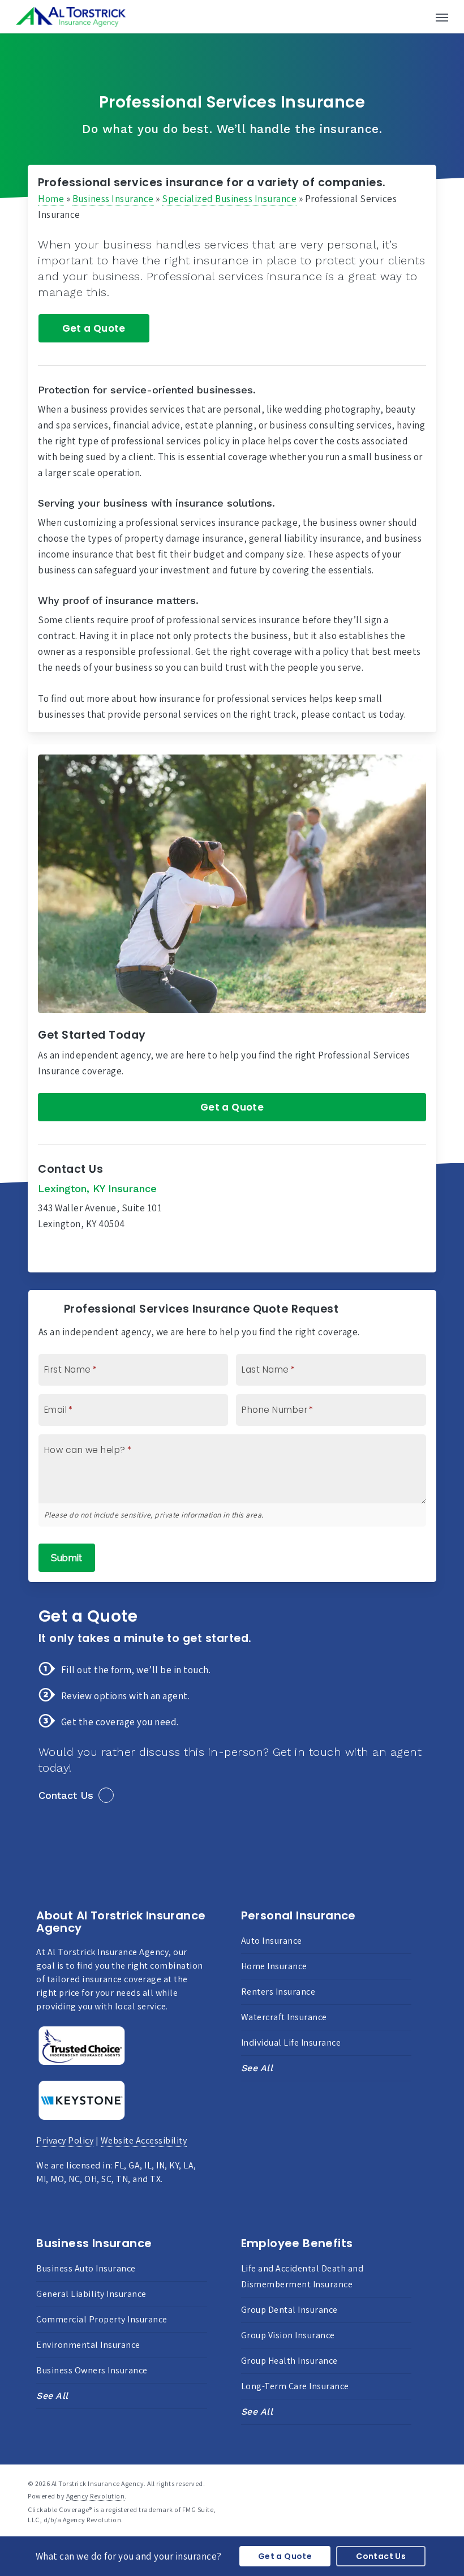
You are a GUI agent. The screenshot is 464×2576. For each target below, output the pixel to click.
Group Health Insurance (289, 2361)
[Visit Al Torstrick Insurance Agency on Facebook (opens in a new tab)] (71, 1253)
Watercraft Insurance (284, 2017)
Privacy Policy (65, 2140)
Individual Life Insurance (291, 2043)
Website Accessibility (144, 2140)
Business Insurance (113, 199)
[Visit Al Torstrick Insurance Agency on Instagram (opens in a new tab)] (116, 1253)
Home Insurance (274, 1966)
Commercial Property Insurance (102, 2319)
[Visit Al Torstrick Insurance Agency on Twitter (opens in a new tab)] (48, 1253)
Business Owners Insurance (92, 2370)
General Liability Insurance (91, 2294)
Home (51, 199)
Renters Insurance (278, 1992)
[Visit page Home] (71, 17)
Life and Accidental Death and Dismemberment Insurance (302, 2276)
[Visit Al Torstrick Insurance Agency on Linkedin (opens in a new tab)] (94, 1253)
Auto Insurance (272, 1941)
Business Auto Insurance (86, 2268)
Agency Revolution (96, 2496)
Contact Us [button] (66, 1795)
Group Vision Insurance (288, 2335)
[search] (419, 17)
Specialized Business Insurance (229, 199)
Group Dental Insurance (289, 2310)
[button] (442, 17)
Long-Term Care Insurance (295, 2386)
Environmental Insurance (88, 2345)
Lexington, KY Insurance (97, 1188)
